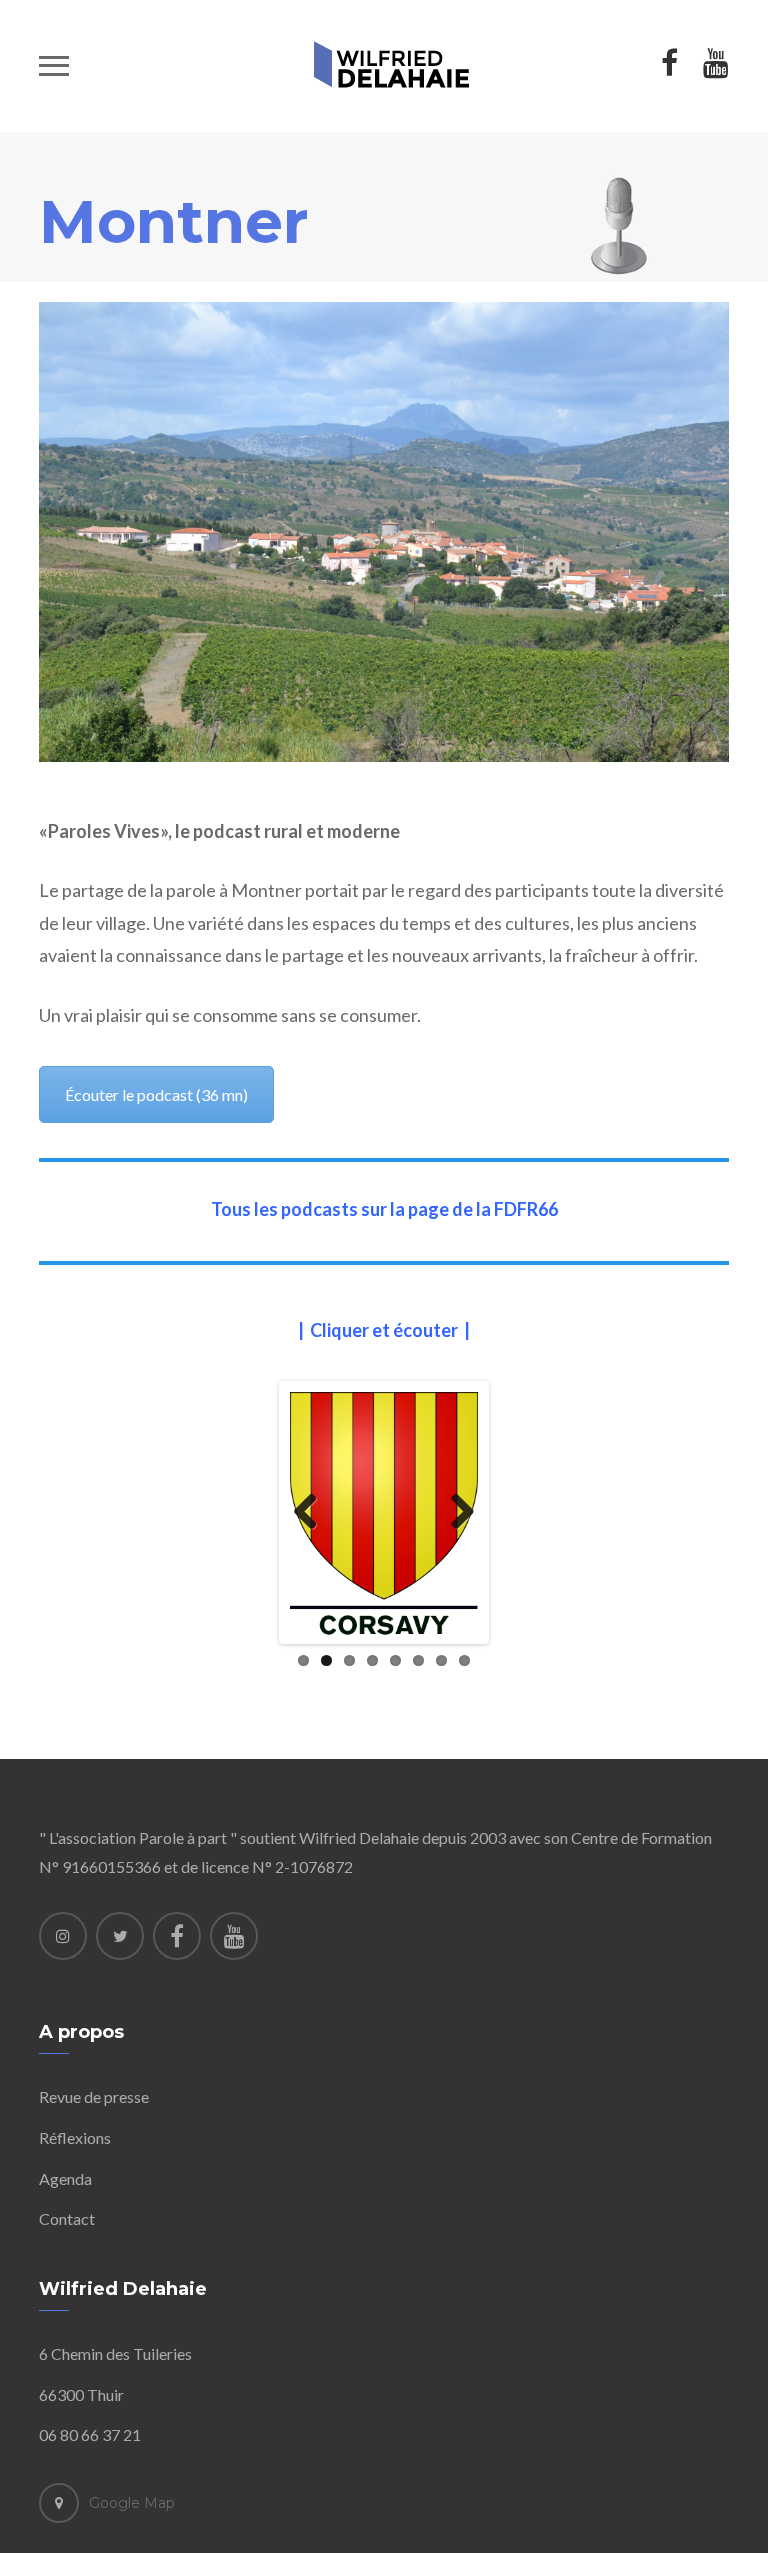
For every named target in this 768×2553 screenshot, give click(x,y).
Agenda (65, 2178)
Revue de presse (94, 2096)
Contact (67, 2218)
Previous (313, 1513)
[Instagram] (63, 1936)
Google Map (132, 2503)
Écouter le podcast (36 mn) (156, 1094)
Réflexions (75, 2137)
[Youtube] (234, 1936)
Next (455, 1513)
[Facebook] (177, 1936)
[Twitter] (120, 1936)
